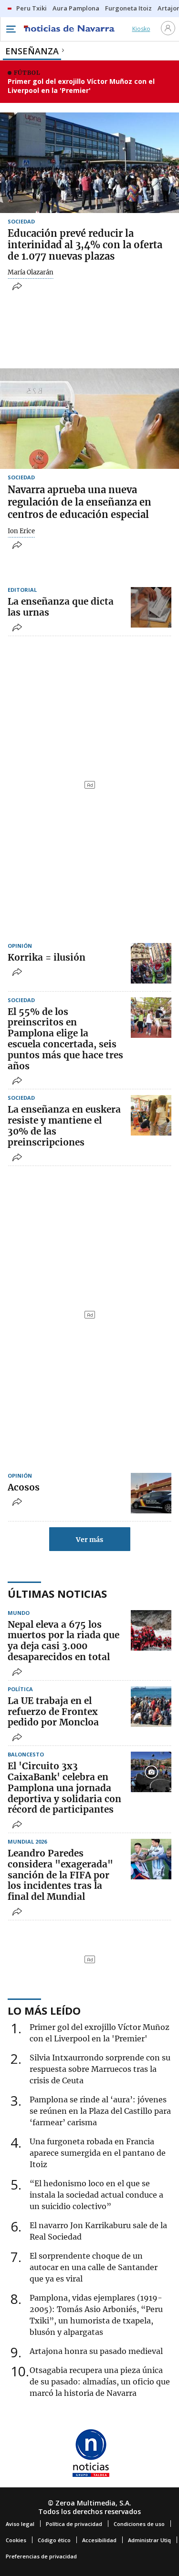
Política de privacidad (74, 2524)
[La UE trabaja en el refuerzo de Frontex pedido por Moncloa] (151, 1707)
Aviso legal (20, 2524)
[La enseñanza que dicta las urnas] (151, 607)
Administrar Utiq (149, 2540)
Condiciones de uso (139, 2524)
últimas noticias (57, 1593)
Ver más (89, 1540)
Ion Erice (21, 531)
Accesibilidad (99, 2540)
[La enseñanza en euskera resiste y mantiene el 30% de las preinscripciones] (151, 1115)
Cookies (16, 2540)
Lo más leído (44, 2010)
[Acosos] (151, 1493)
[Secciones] (11, 29)
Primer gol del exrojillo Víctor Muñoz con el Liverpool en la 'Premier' (81, 86)
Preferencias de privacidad (41, 2556)
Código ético (54, 2540)
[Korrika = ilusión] (151, 963)
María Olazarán (31, 273)
